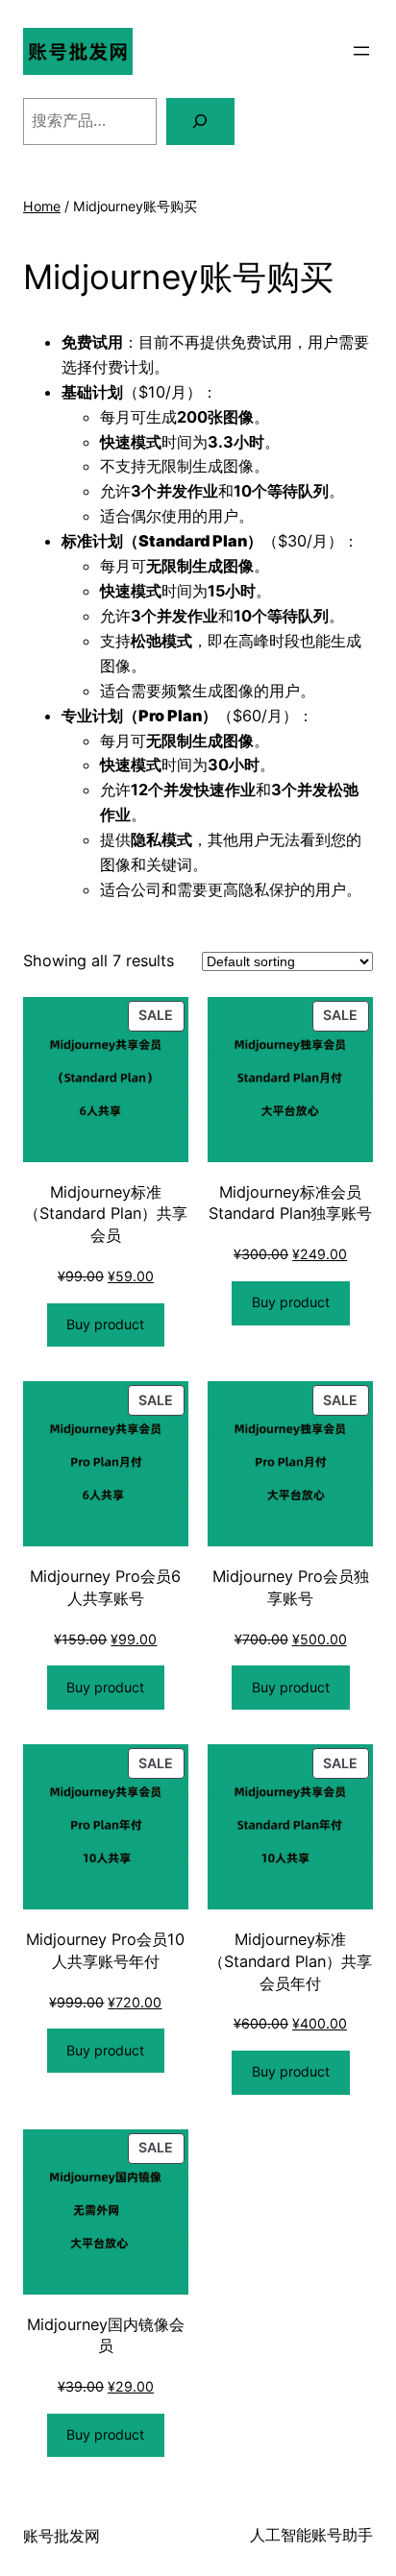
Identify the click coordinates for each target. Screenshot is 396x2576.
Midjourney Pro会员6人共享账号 (105, 1587)
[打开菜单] (361, 51)
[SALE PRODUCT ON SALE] (106, 1078)
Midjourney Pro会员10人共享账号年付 (105, 1950)
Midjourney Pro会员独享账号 (291, 1587)
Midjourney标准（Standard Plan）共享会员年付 (290, 1961)
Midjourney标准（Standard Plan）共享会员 (106, 1214)
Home (42, 206)
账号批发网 (62, 2536)
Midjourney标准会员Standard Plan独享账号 (290, 1203)
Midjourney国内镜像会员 (106, 2335)
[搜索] (200, 122)
